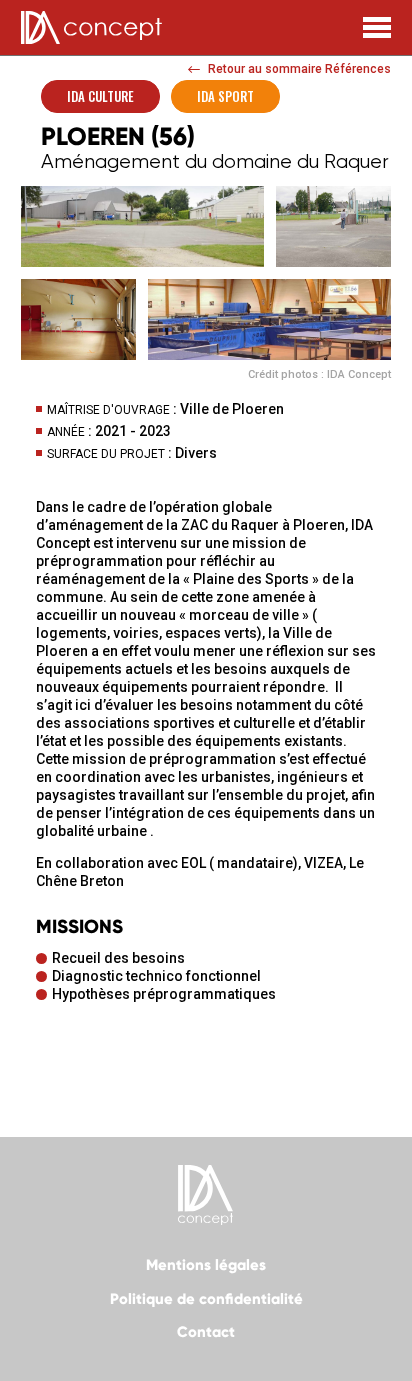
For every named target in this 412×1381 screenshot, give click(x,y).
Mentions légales (206, 1265)
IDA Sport (225, 96)
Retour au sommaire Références (299, 69)
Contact (206, 1332)
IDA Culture (100, 96)
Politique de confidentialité (206, 1299)
